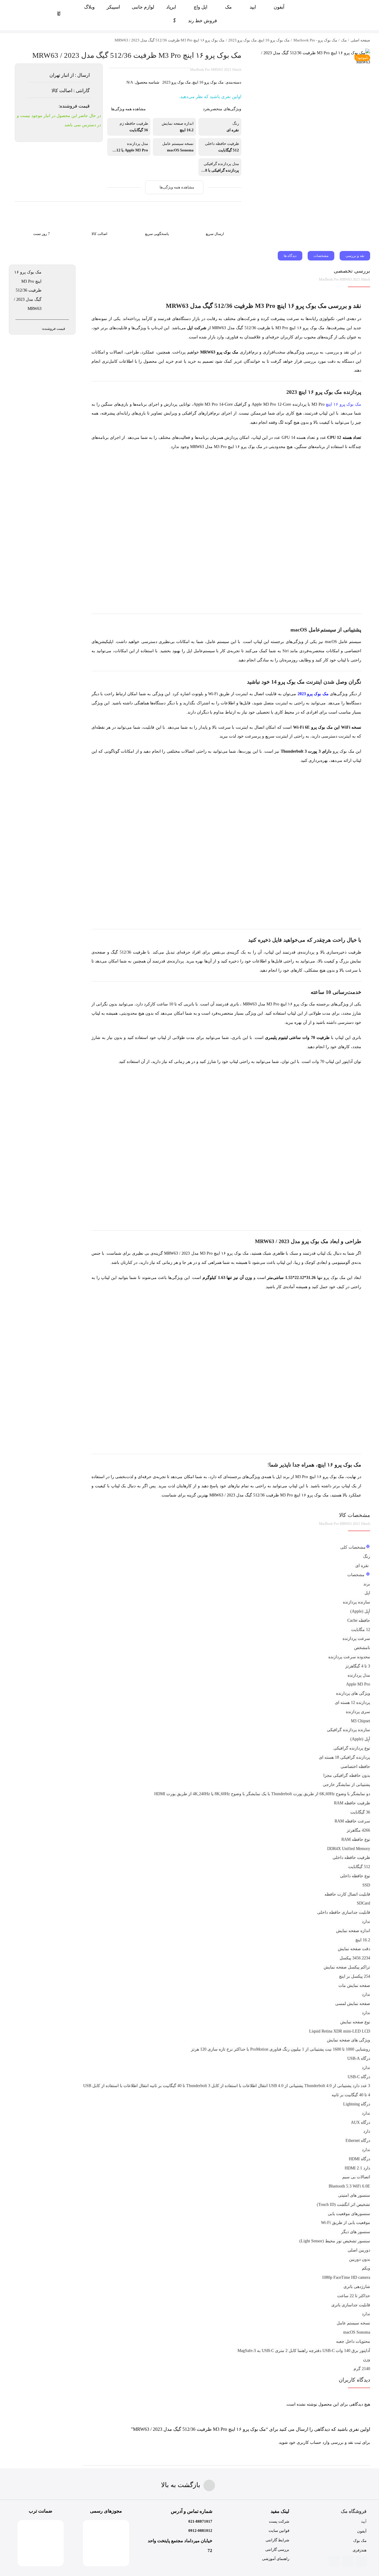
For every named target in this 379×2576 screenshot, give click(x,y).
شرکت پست (279, 2521)
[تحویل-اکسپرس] (215, 210)
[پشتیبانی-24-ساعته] (157, 210)
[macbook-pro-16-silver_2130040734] (312, 58)
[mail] (348, 2561)
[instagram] (361, 2561)
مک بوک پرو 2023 (176, 82)
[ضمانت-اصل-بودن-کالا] (99, 210)
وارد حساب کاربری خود (309, 2443)
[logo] (335, 7)
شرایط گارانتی (277, 2540)
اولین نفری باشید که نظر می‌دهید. (210, 97)
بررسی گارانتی (277, 2549)
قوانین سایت (279, 2531)
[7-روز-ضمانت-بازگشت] (41, 210)
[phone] (334, 2561)
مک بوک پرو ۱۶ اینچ (343, 404)
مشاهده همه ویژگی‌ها (128, 109)
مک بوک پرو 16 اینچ (208, 82)
